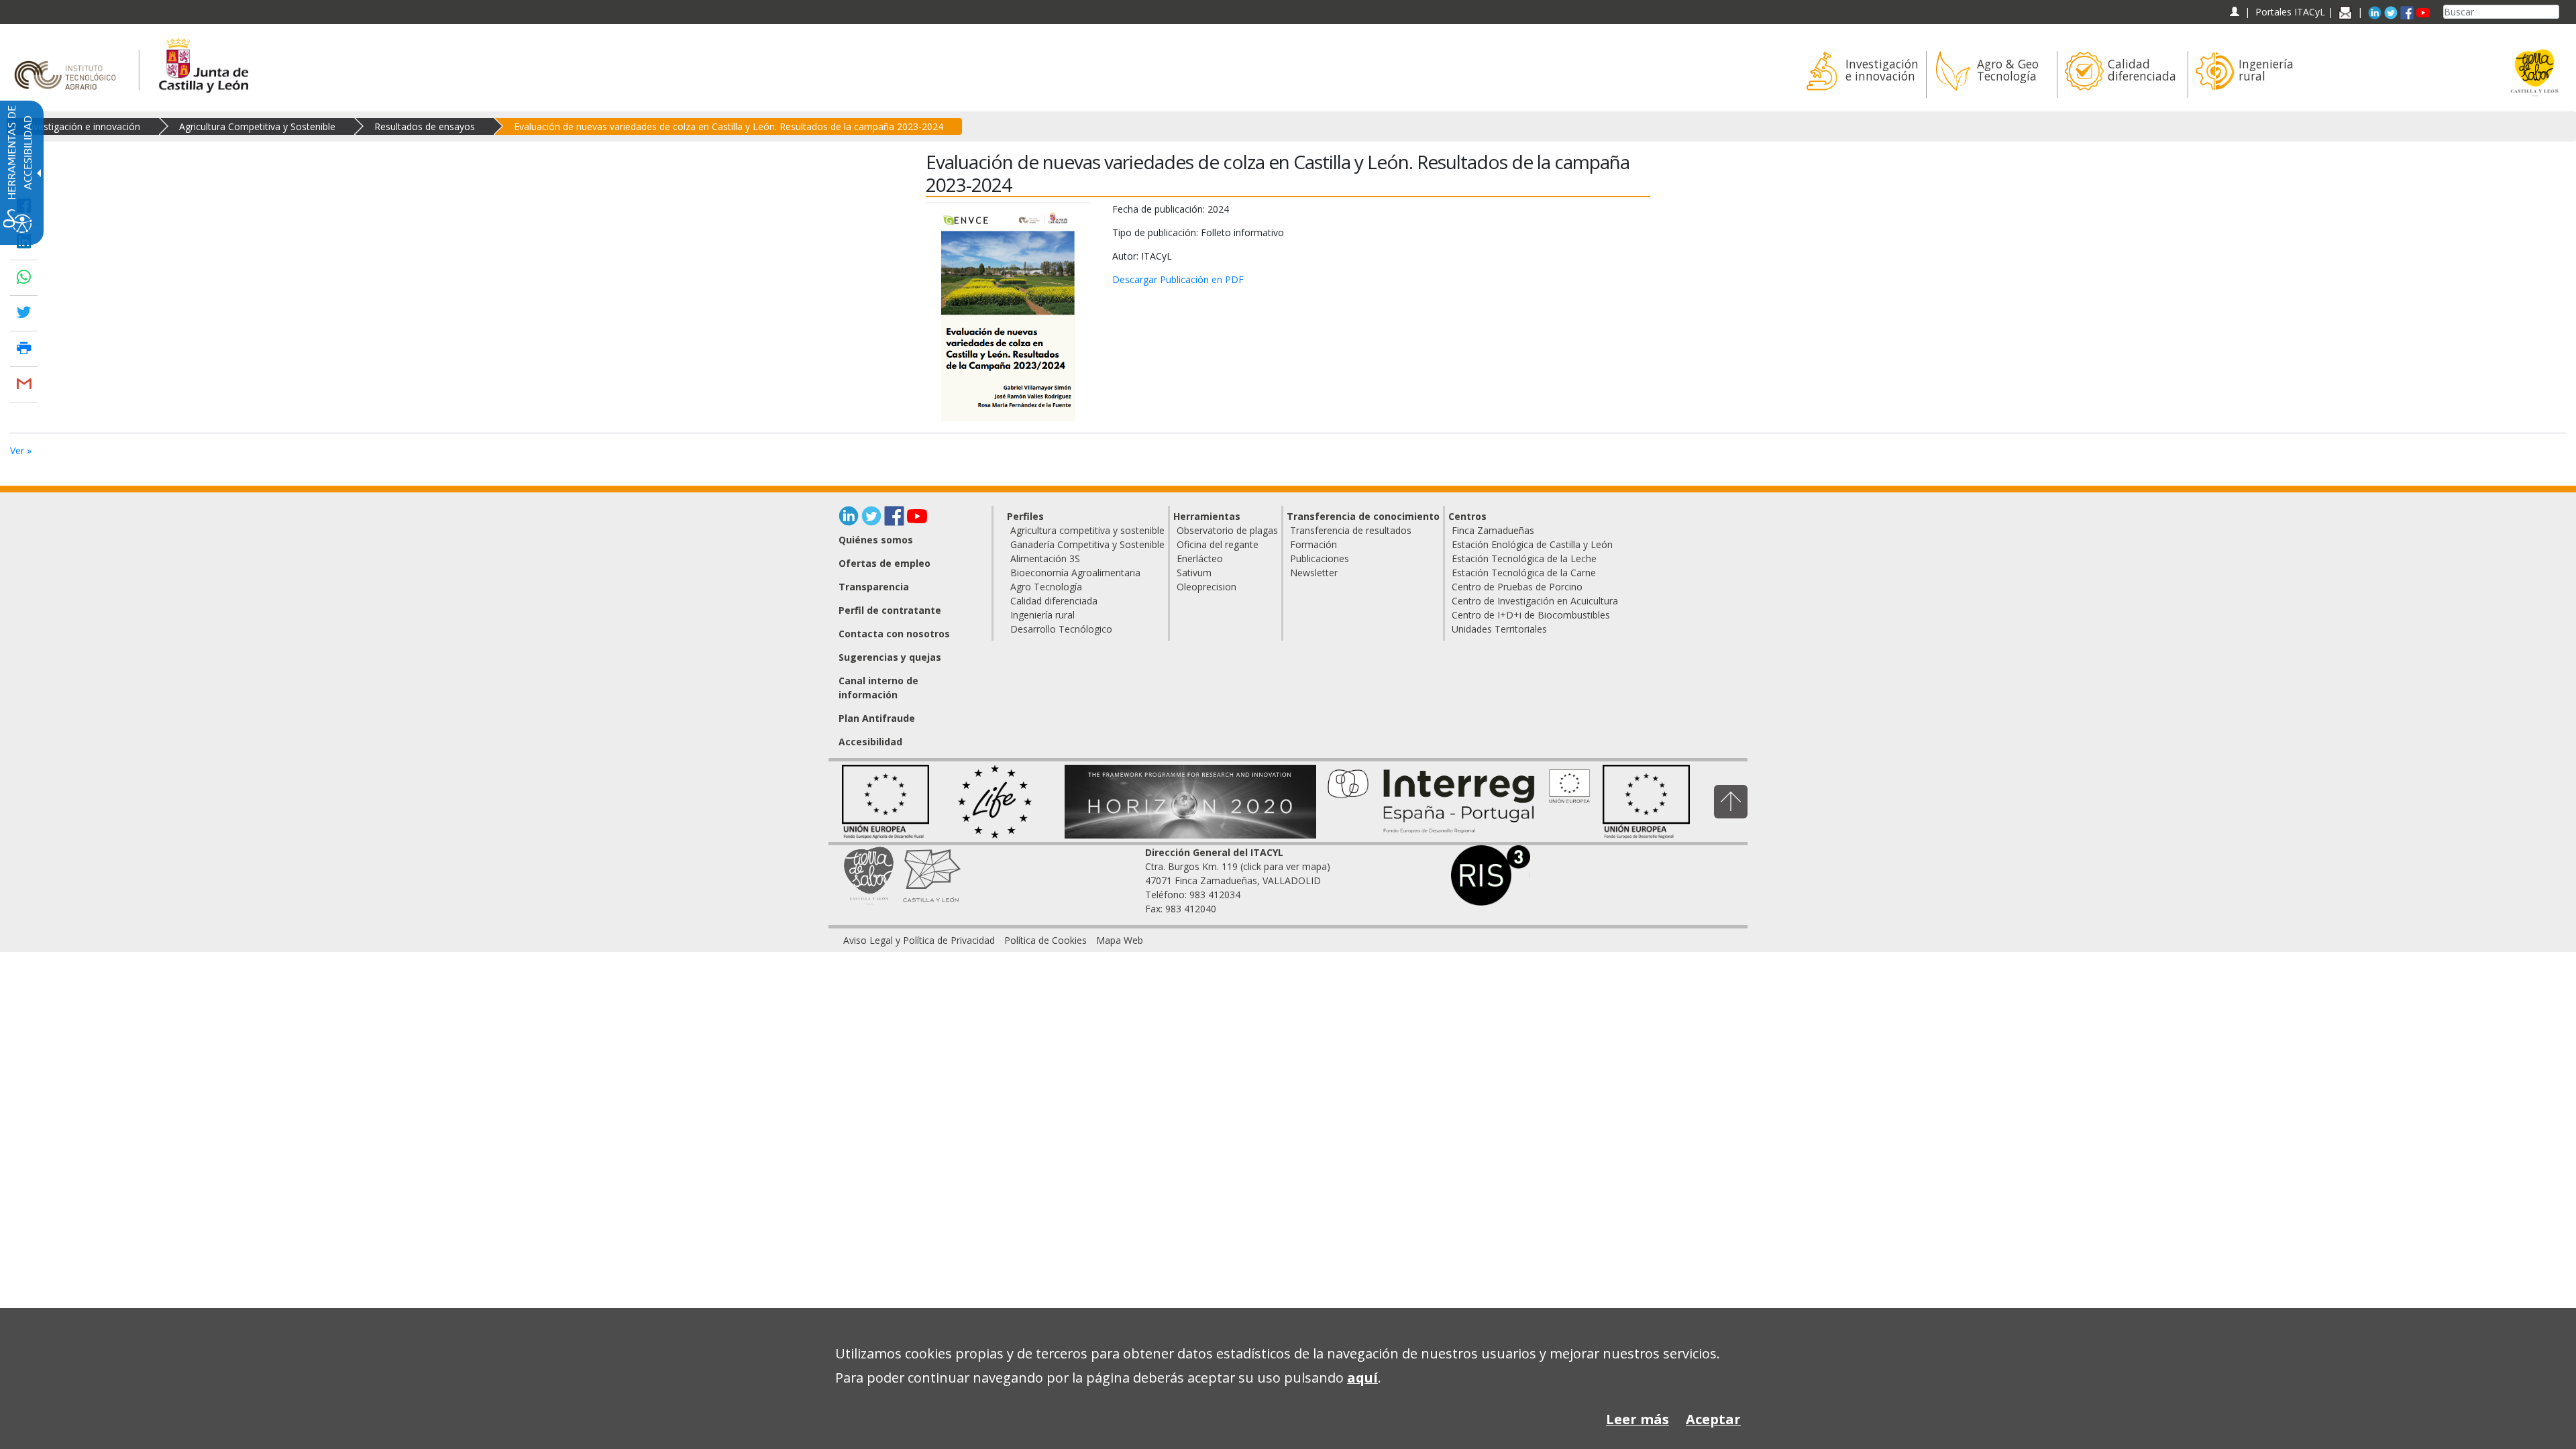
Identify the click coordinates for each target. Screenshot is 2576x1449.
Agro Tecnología (1046, 587)
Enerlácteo (1200, 558)
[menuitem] (1861, 74)
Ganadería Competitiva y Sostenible (1087, 544)
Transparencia (874, 587)
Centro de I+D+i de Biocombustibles (1531, 615)
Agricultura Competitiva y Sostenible (257, 126)
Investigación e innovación (83, 126)
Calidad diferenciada (1054, 601)
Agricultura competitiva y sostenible (1087, 530)
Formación (1313, 544)
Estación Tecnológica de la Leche (1524, 558)
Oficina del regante (1218, 544)
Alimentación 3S (1045, 558)
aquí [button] (1362, 1378)
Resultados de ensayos (425, 126)
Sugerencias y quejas (890, 657)
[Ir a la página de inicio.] (69, 63)
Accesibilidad (870, 742)
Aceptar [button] (1713, 1419)
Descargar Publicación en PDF (1178, 279)
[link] (919, 940)
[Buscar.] (2554, 12)
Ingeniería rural (1042, 615)
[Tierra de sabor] (869, 874)
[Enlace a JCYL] (203, 63)
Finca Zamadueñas (1493, 530)
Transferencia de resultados (1351, 530)
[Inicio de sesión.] (2234, 12)
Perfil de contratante (890, 610)
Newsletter (1314, 573)
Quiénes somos (876, 540)
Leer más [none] (1638, 1419)
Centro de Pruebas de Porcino (1517, 587)
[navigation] (2290, 12)
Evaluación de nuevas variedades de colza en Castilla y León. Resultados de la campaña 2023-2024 (729, 126)
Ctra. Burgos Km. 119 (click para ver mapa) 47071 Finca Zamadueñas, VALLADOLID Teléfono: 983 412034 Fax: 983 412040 (1238, 880)
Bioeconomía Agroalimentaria (1075, 573)
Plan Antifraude (877, 718)
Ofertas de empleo (884, 563)
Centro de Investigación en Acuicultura (1535, 601)
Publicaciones (1320, 558)
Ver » (21, 450)
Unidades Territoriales (1499, 629)
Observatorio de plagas (1227, 530)
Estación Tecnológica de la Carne (1524, 573)
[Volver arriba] (1731, 801)
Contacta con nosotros (894, 634)
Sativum (1194, 573)
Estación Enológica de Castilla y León (1532, 544)
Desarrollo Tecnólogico (1061, 629)
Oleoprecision (1206, 587)
